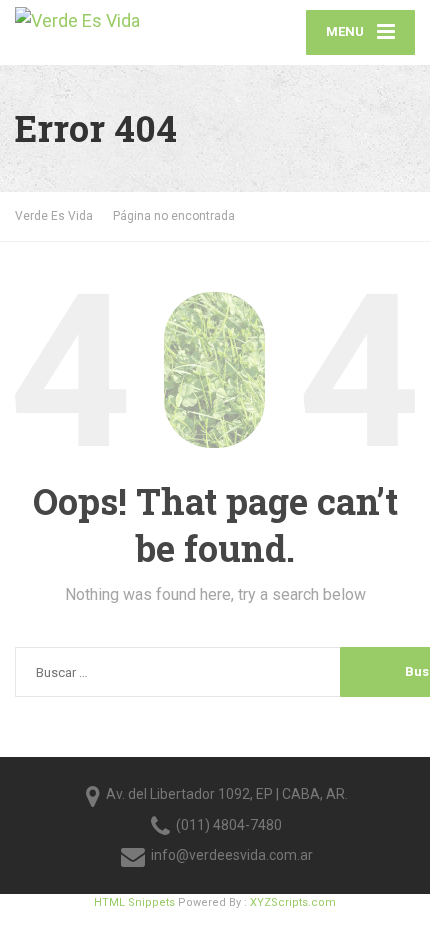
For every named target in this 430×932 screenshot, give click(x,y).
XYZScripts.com (293, 902)
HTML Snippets (134, 902)
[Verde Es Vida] (115, 18)
